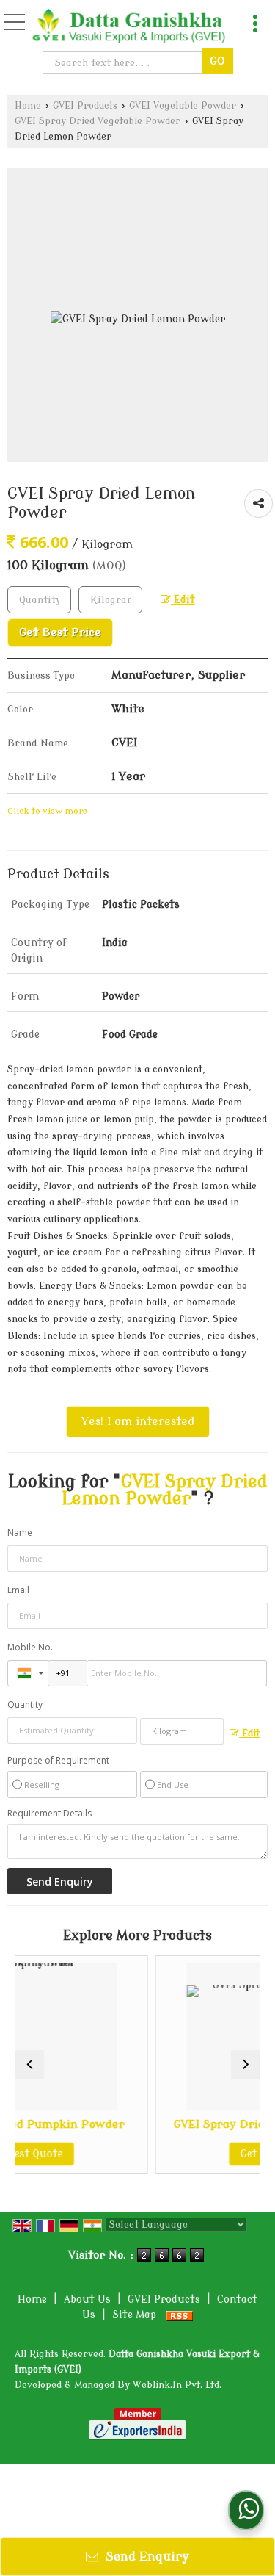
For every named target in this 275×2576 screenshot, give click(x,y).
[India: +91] (28, 1673)
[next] (246, 2065)
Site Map (134, 2315)
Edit (183, 600)
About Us (87, 2299)
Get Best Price (60, 632)
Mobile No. (30, 1647)
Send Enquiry (146, 2557)
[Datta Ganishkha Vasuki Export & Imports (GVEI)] (129, 27)
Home (28, 106)
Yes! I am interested (138, 1421)
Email (18, 1590)
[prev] (29, 2065)
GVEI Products (85, 106)
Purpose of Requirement (58, 1761)
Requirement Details (49, 1814)
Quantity (25, 1704)
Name (20, 1533)
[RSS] (180, 2315)
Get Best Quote (218, 2154)
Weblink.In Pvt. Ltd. (177, 2385)
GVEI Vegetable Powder (183, 106)
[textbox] (124, 63)
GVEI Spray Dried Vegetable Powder (98, 121)
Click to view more (47, 811)
